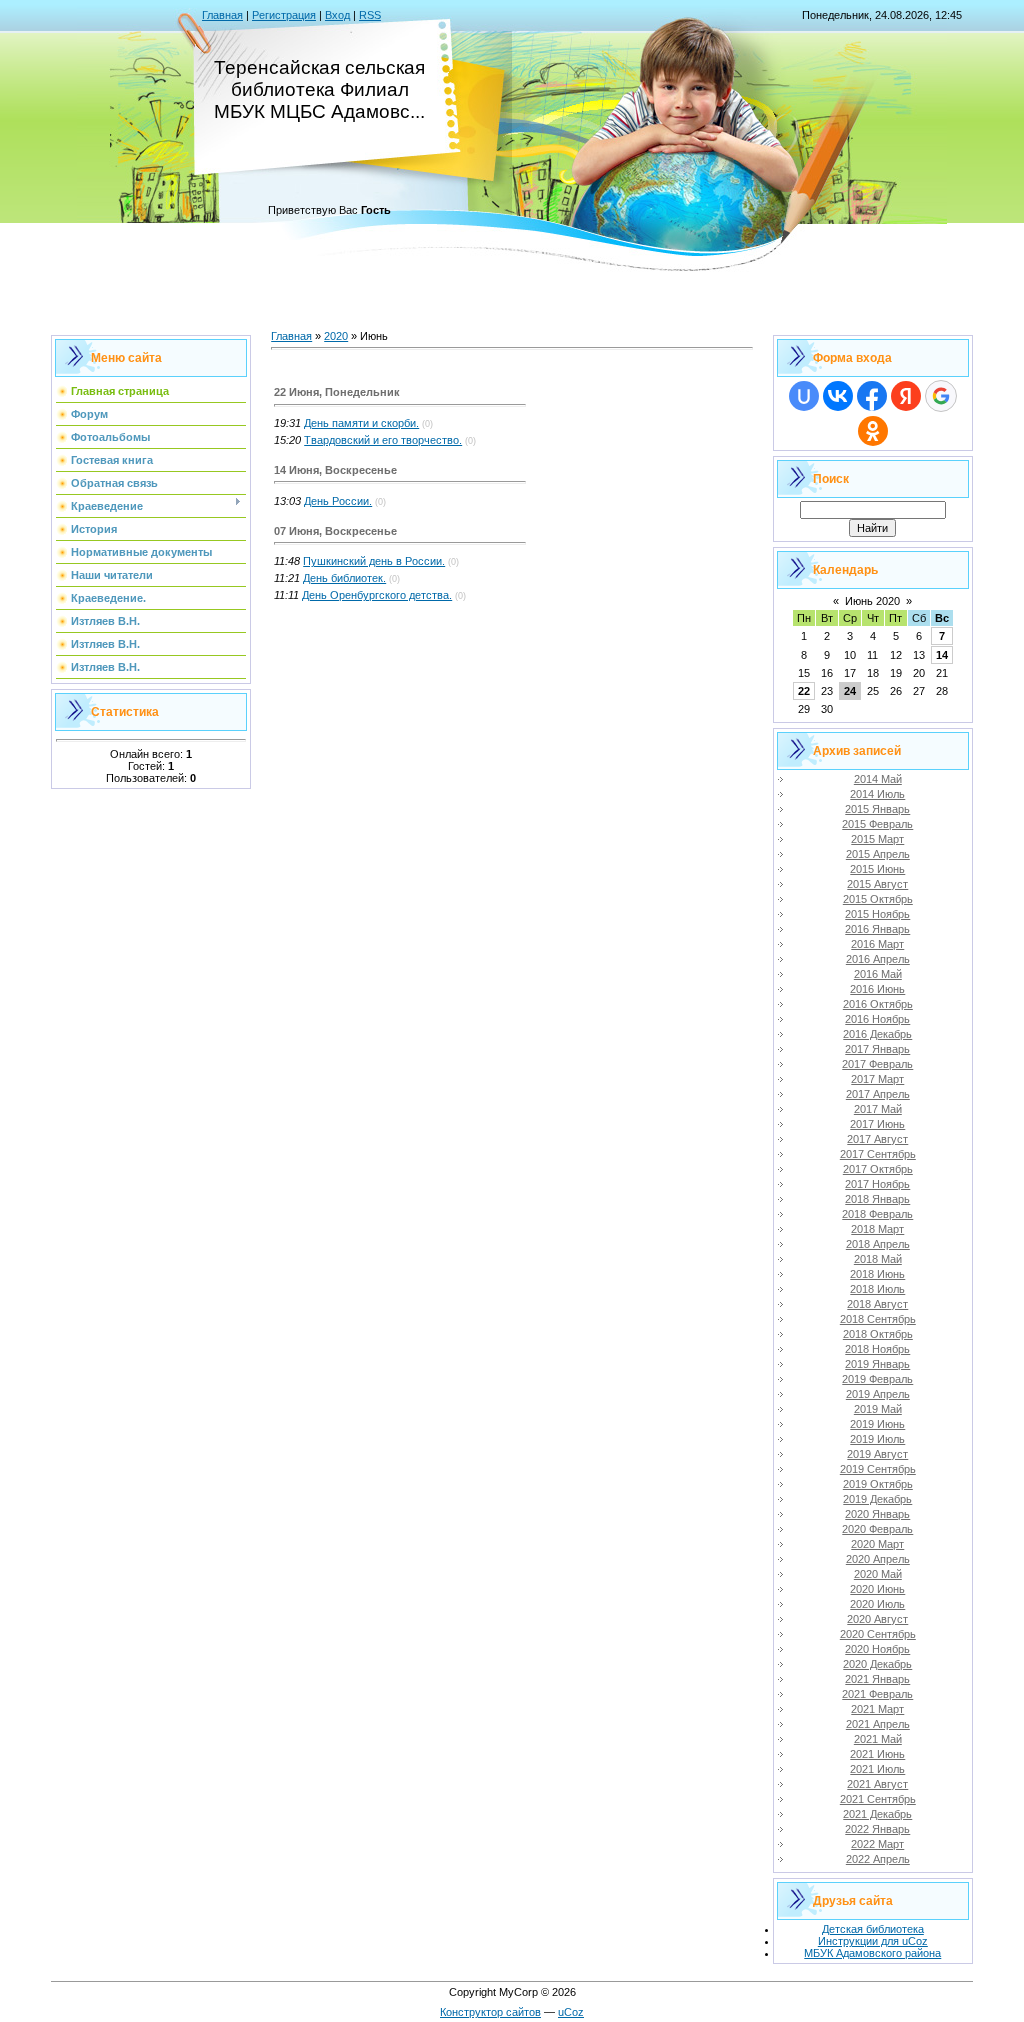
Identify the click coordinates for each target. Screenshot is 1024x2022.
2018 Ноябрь (877, 1349)
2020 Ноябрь (877, 1649)
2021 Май (878, 1739)
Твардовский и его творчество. (383, 440)
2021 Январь (877, 1679)
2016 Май (878, 974)
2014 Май (878, 779)
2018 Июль (877, 1289)
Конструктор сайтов (490, 2012)
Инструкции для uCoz (873, 1941)
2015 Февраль (877, 824)
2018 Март (877, 1229)
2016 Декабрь (877, 1034)
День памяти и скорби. (361, 423)
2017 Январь (877, 1049)
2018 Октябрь (878, 1334)
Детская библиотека (873, 1929)
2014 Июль (877, 794)
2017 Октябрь (878, 1169)
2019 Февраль (877, 1379)
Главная (222, 15)
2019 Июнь (877, 1424)
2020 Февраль (877, 1529)
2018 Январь (877, 1199)
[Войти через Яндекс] (906, 396)
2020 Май (878, 1574)
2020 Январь (877, 1514)
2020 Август (877, 1619)
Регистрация (284, 15)
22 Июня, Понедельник (337, 392)
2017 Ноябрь (877, 1184)
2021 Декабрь (877, 1814)
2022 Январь (877, 1829)
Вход (337, 15)
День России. (338, 501)
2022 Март (877, 1844)
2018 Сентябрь (878, 1319)
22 (804, 691)
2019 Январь (877, 1364)
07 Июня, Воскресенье (335, 531)
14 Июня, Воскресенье (335, 470)
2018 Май (878, 1259)
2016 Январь (877, 929)
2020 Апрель (878, 1559)
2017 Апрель (878, 1094)
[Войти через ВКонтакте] (838, 396)
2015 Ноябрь (877, 914)
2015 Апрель (878, 854)
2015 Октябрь (878, 899)
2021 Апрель (878, 1724)
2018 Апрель (878, 1244)
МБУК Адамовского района (872, 1953)
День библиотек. (344, 578)
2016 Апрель (878, 959)
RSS (370, 15)
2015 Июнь (877, 869)
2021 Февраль (877, 1694)
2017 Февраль (877, 1064)
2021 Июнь (877, 1754)
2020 (336, 336)
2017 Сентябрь (878, 1154)
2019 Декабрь (877, 1499)
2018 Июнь (877, 1274)
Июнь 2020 (872, 601)
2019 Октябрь (878, 1484)
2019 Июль (877, 1439)
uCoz (571, 2012)
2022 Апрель (878, 1859)
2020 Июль (877, 1604)
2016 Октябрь (878, 1004)
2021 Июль (877, 1769)
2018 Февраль (877, 1214)
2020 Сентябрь (878, 1634)
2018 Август (877, 1304)
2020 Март (877, 1544)
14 (942, 655)
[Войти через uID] (804, 396)
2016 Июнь (877, 989)
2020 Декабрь (877, 1664)
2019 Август (877, 1454)
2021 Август (877, 1784)
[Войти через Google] (941, 396)
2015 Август (877, 884)
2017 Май (878, 1109)
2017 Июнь (877, 1124)
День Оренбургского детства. (377, 595)
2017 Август (877, 1139)
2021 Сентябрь (878, 1799)
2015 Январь (877, 809)
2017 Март (877, 1079)
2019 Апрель (878, 1394)
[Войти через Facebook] (872, 396)
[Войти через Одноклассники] (873, 431)
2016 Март (877, 944)
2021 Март (877, 1709)
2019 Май (878, 1409)
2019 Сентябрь (878, 1469)
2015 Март (877, 839)
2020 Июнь (877, 1589)
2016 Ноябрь (877, 1019)
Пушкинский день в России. (374, 561)
